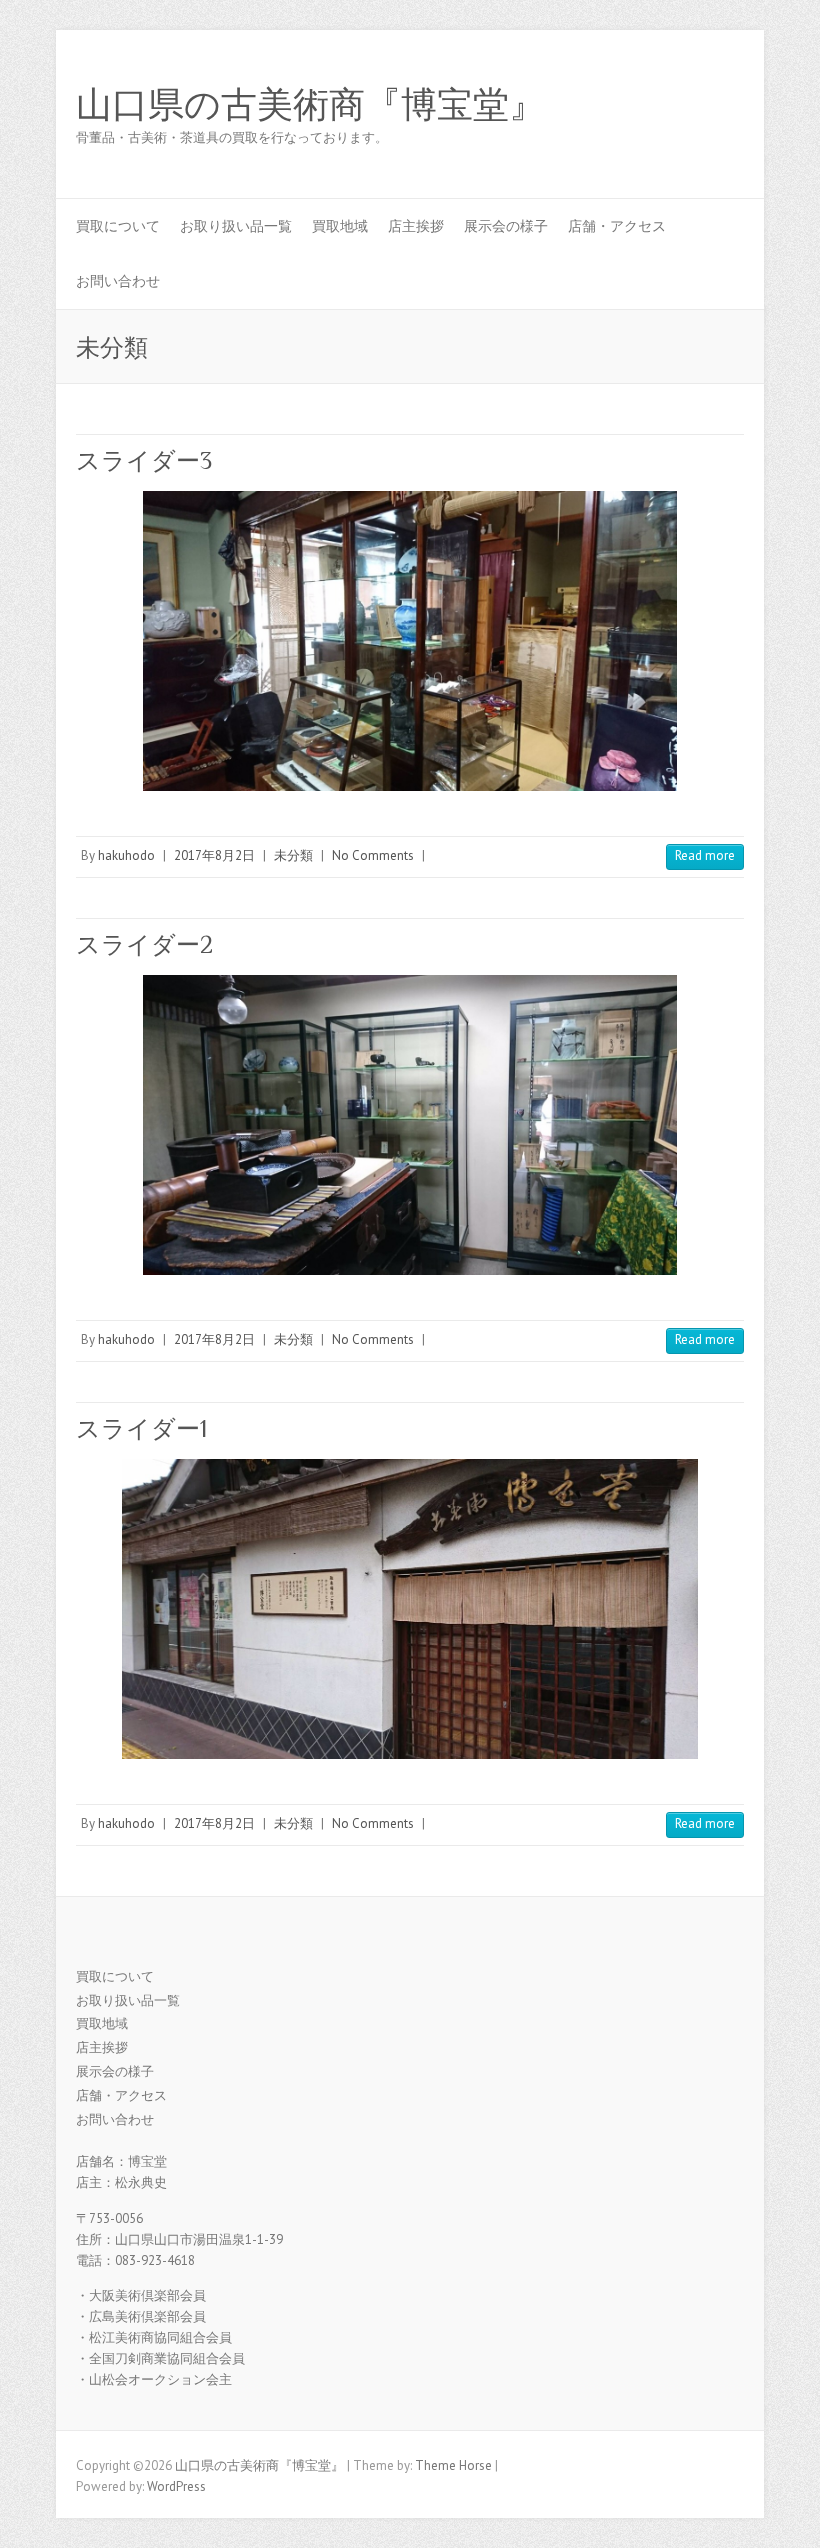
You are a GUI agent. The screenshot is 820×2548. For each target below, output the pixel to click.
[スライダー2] (410, 1125)
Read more (705, 855)
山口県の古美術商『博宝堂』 (310, 105)
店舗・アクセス (617, 226)
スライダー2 (144, 944)
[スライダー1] (410, 1609)
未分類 (293, 855)
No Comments (373, 855)
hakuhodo (126, 855)
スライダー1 (141, 1428)
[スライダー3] (410, 641)
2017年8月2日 (214, 855)
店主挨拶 (416, 226)
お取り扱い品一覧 (236, 226)
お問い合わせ (118, 281)
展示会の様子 (506, 226)
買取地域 (340, 226)
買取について (118, 226)
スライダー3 (144, 460)
